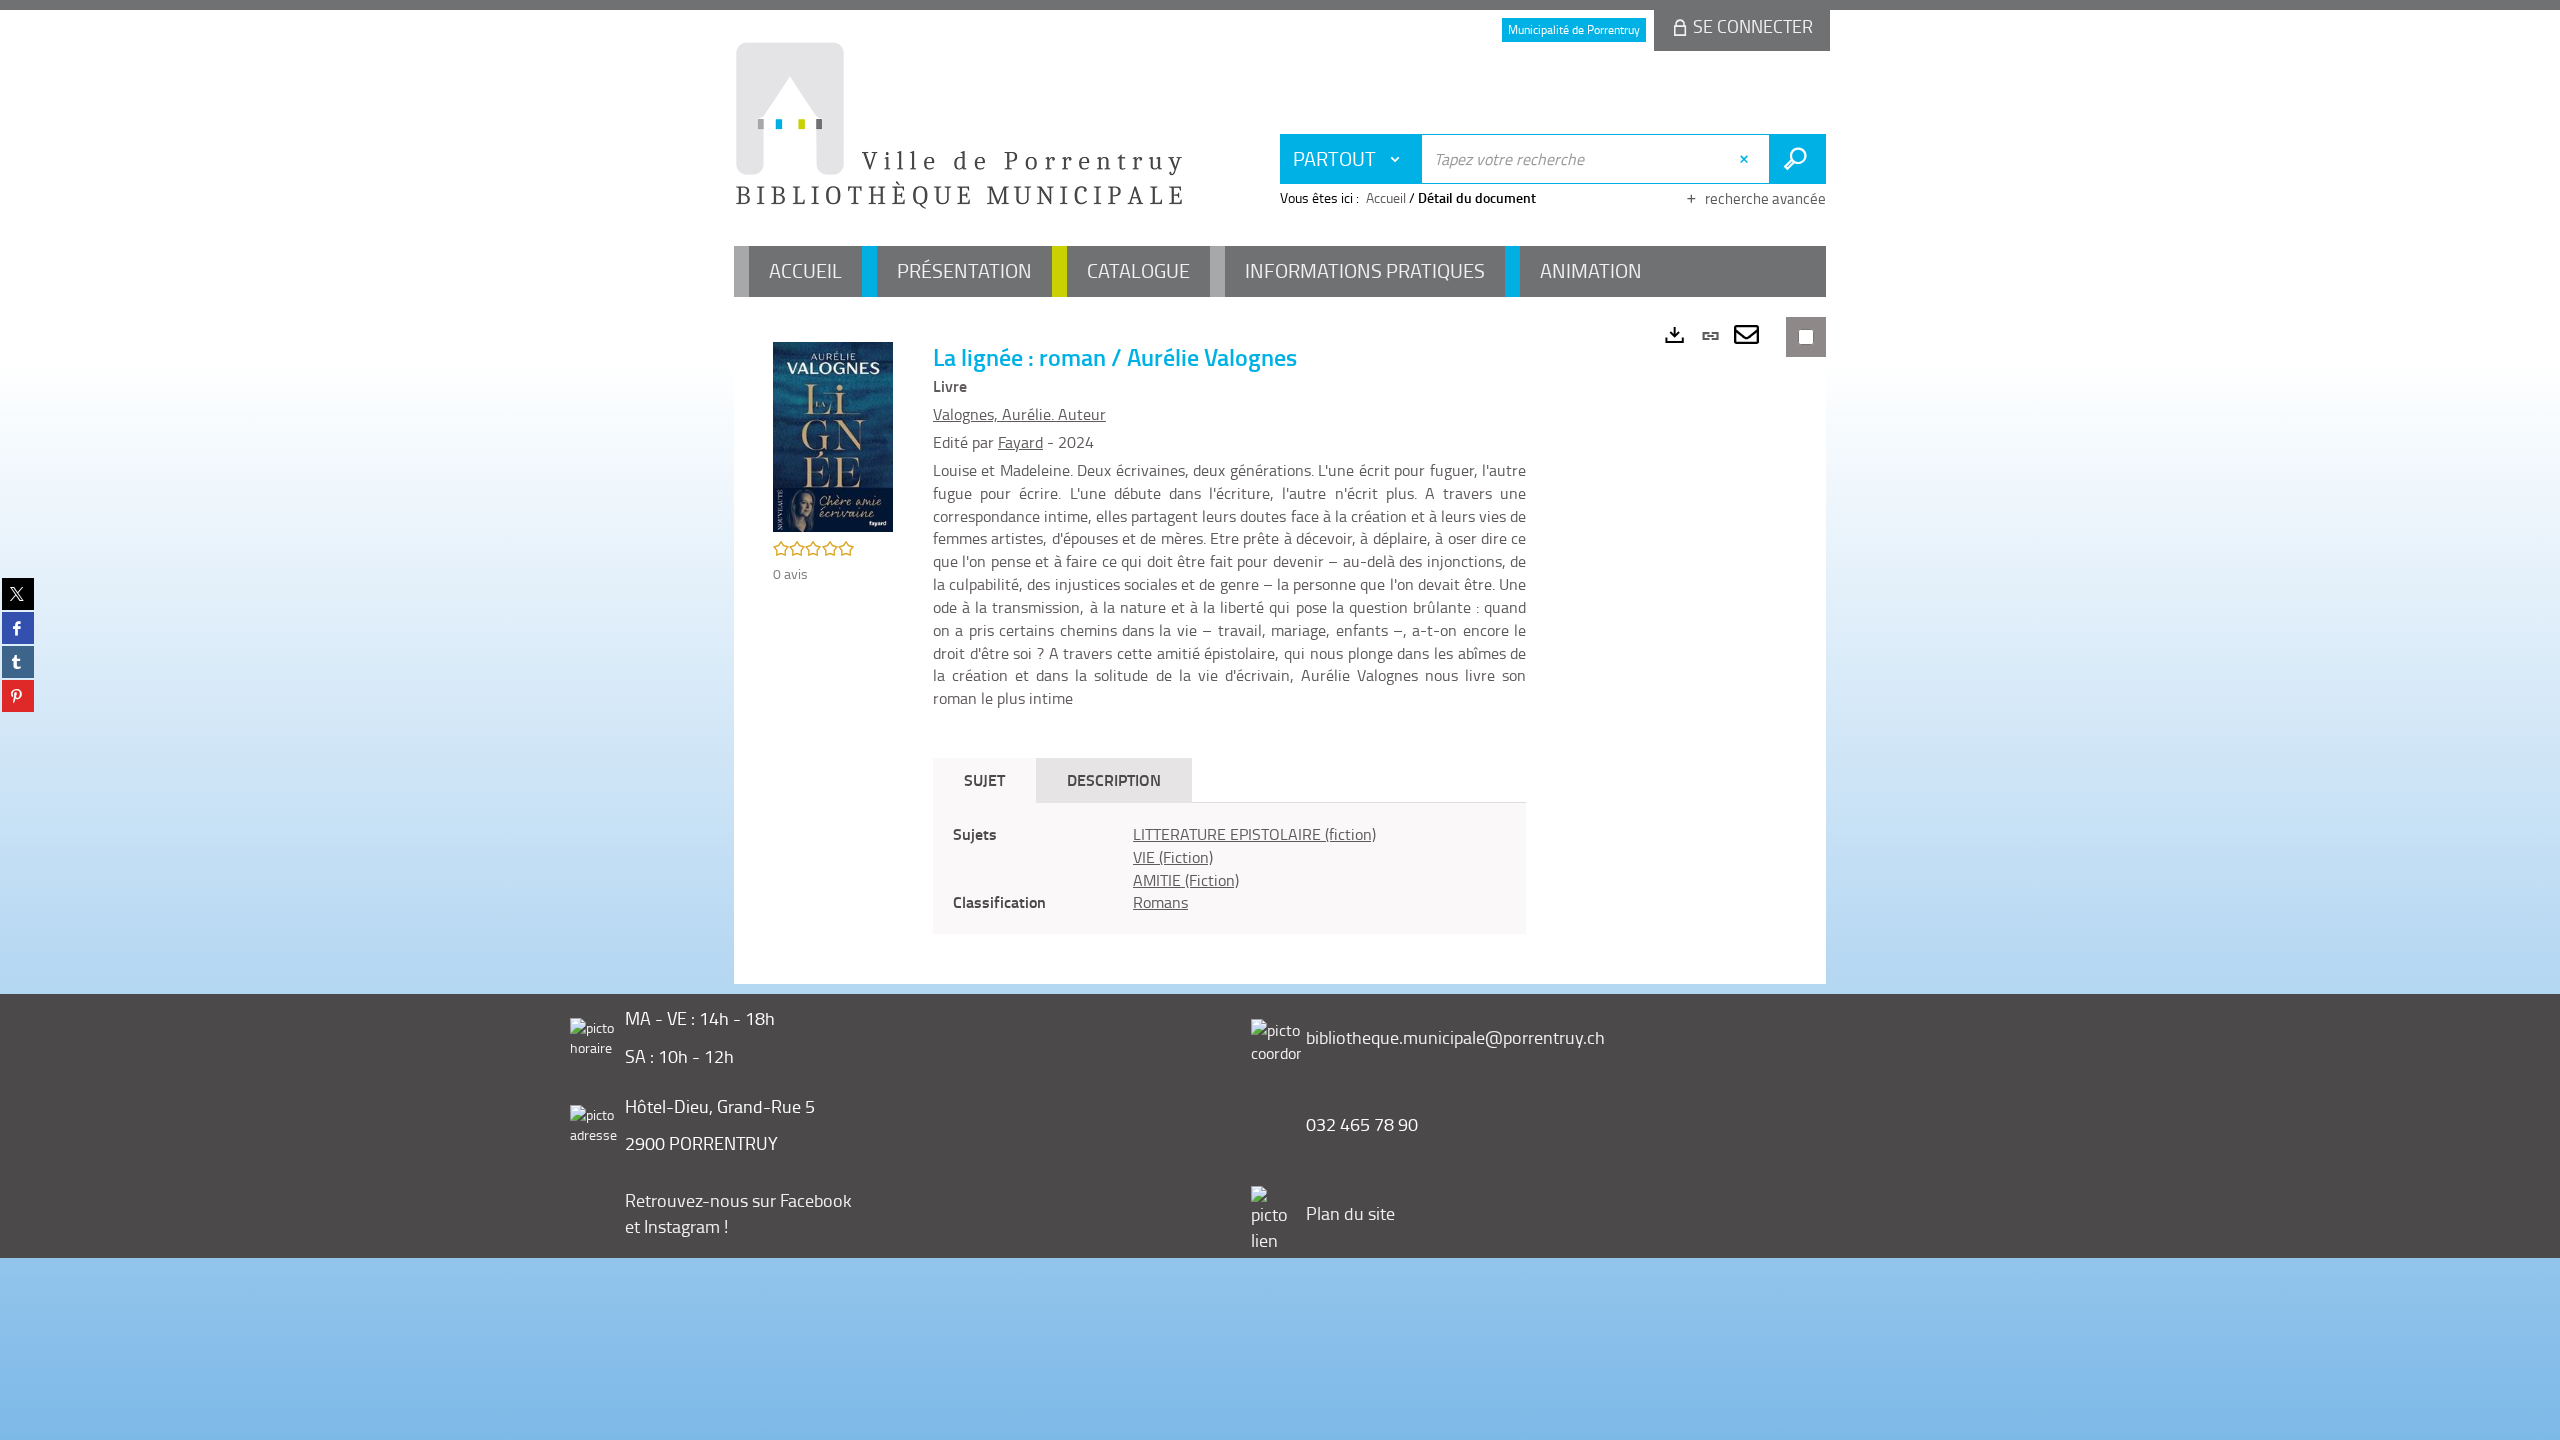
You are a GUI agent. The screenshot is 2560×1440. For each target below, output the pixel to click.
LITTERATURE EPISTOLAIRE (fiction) (1254, 834)
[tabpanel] (1229, 868)
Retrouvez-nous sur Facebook (738, 1200)
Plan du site (1350, 1213)
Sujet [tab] (984, 779)
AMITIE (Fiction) (1186, 880)
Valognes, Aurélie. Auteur (1019, 414)
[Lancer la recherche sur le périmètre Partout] (1797, 159)
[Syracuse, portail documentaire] (959, 126)
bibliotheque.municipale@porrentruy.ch (1455, 1037)
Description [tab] (1114, 779)
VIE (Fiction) (1173, 857)
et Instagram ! (676, 1226)
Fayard (1020, 442)
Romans (1160, 902)
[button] (833, 434)
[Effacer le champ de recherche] (1746, 159)
